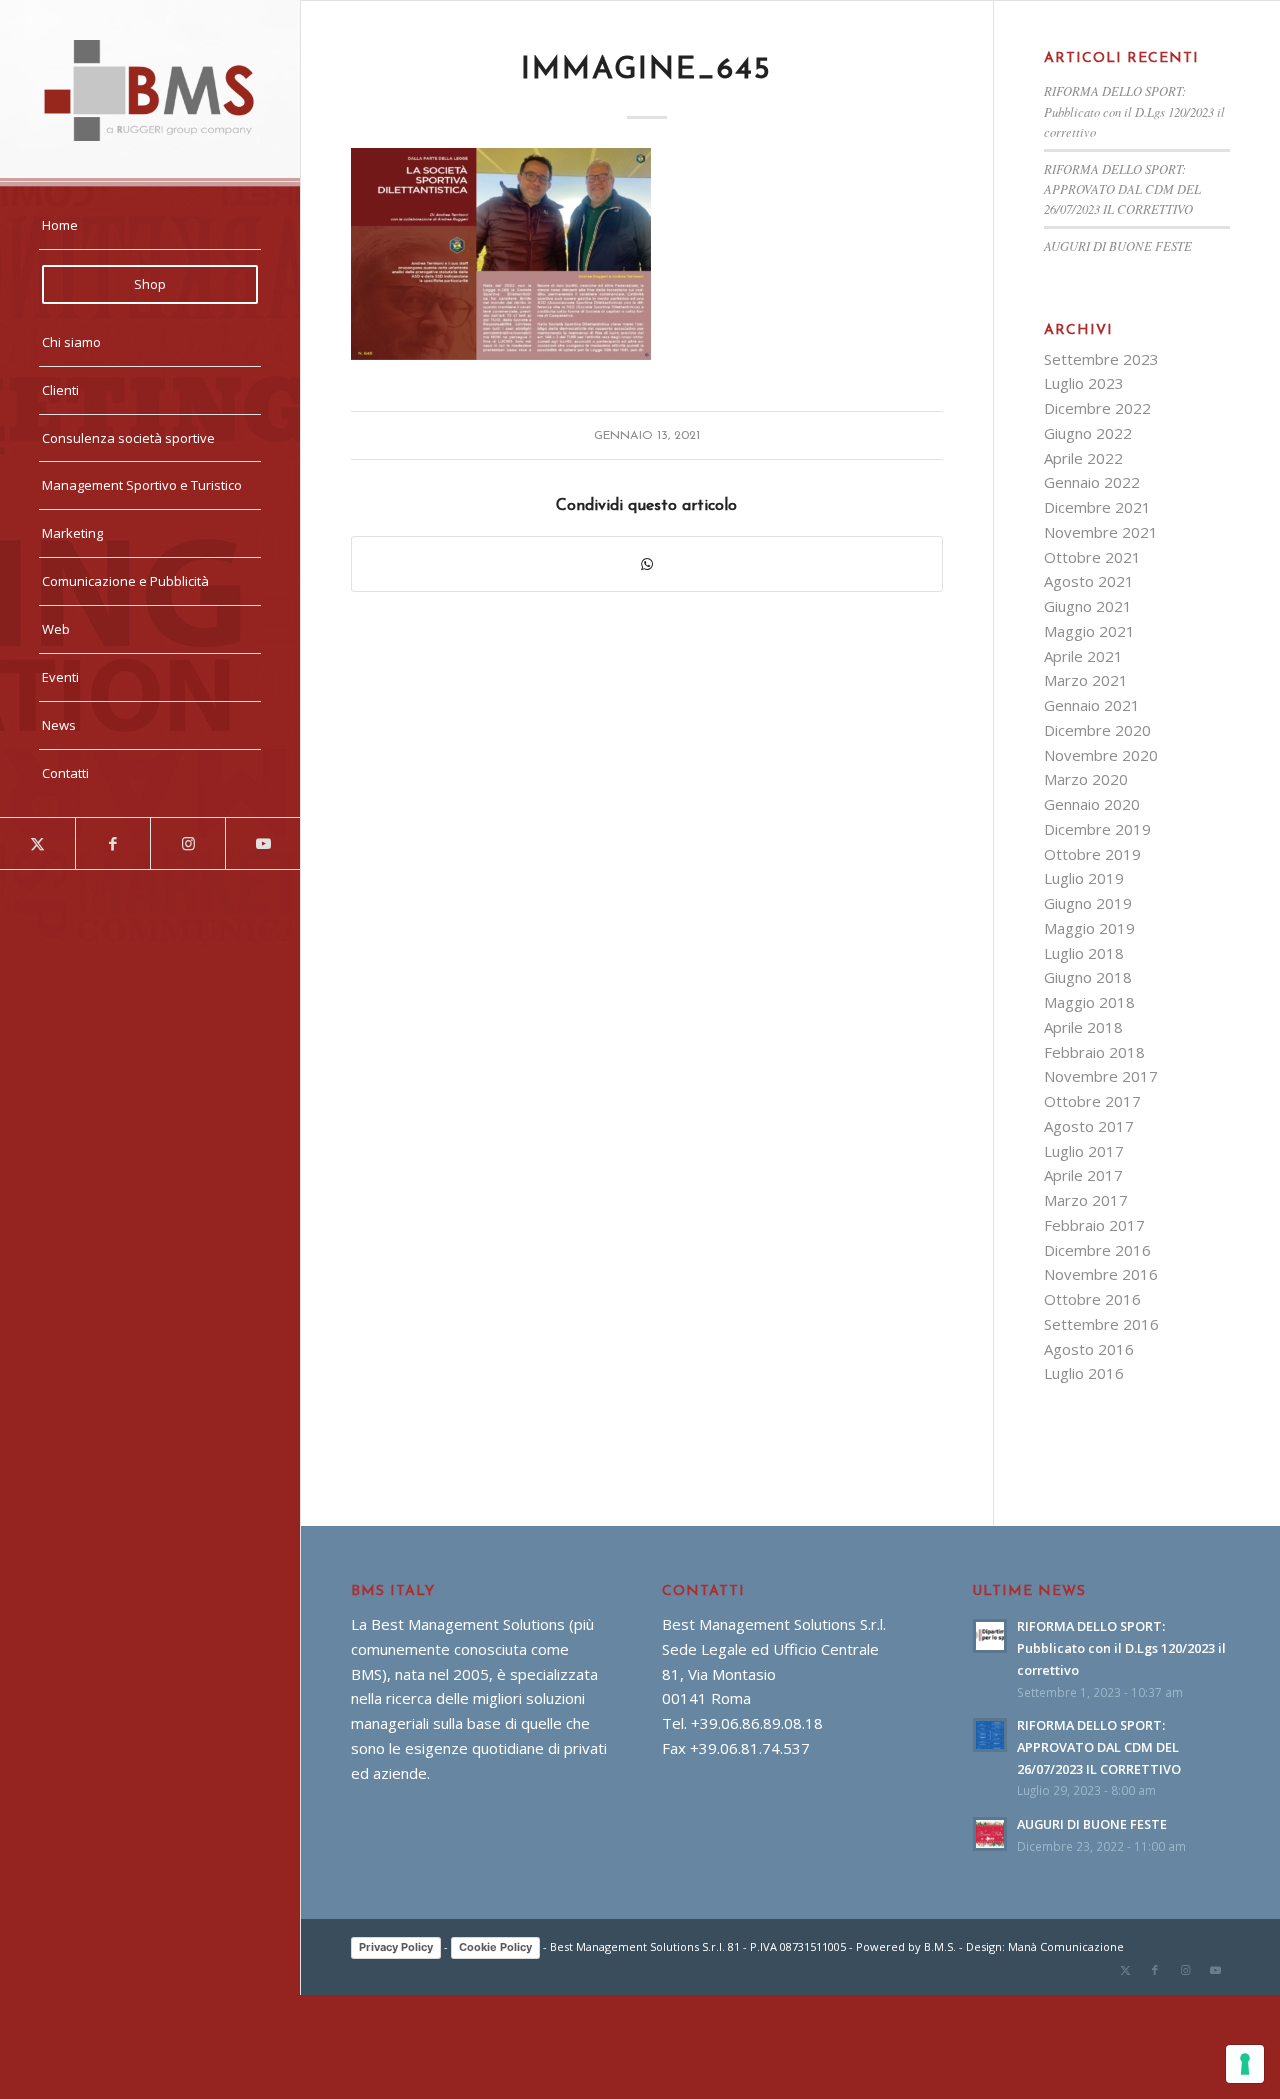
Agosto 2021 (1089, 581)
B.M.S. (940, 1946)
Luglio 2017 (1084, 1151)
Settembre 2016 (1101, 1324)
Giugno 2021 (1088, 606)
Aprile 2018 (1083, 1027)
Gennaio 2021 (1092, 705)
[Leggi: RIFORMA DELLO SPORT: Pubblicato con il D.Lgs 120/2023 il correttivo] (990, 1636)
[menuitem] (150, 226)
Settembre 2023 (1101, 359)
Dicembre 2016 (1097, 1250)
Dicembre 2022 (1097, 408)
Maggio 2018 (1089, 1002)
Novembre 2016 (1101, 1274)
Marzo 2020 (1086, 779)
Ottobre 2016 (1092, 1299)
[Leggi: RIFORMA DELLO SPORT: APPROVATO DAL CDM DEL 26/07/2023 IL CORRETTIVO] (990, 1735)
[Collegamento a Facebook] (112, 843)
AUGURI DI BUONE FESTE (1118, 245)
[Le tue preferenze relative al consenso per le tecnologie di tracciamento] (1245, 2064)
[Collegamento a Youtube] (262, 843)
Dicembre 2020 (1097, 730)
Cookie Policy (495, 1947)
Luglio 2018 (1084, 953)
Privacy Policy (396, 1947)
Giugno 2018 (1088, 977)
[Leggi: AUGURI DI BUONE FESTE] (990, 1834)
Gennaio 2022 (1092, 482)
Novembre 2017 (1101, 1076)
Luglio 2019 (1084, 878)
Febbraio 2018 (1094, 1052)
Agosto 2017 (1089, 1126)
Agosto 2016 (1089, 1349)
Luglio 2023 (1084, 383)
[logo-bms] (150, 90)
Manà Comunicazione (1066, 1946)
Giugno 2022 (1088, 433)
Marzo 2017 (1086, 1200)
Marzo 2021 (1086, 680)
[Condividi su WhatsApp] (647, 564)
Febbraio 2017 (1094, 1225)
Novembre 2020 (1101, 755)
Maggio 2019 (1089, 928)
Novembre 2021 (1101, 532)
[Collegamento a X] (37, 843)
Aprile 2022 (1083, 458)
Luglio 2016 (1084, 1373)
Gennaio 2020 (1092, 804)
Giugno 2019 (1088, 903)
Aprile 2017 (1083, 1175)
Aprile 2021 (1083, 656)
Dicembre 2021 (1097, 507)
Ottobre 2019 (1092, 854)
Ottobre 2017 (1092, 1101)
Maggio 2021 (1089, 631)
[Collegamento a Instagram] (187, 843)
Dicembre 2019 (1097, 829)
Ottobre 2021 (1092, 557)
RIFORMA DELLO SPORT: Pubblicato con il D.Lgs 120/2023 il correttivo (1134, 110)
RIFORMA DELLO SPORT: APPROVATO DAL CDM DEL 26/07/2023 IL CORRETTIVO (1122, 188)
